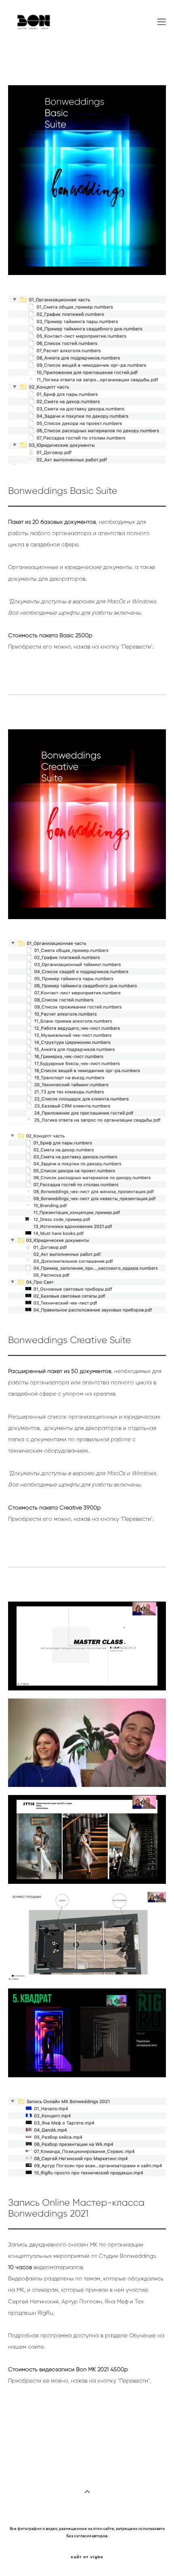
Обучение (142, 2336)
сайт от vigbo (87, 2557)
